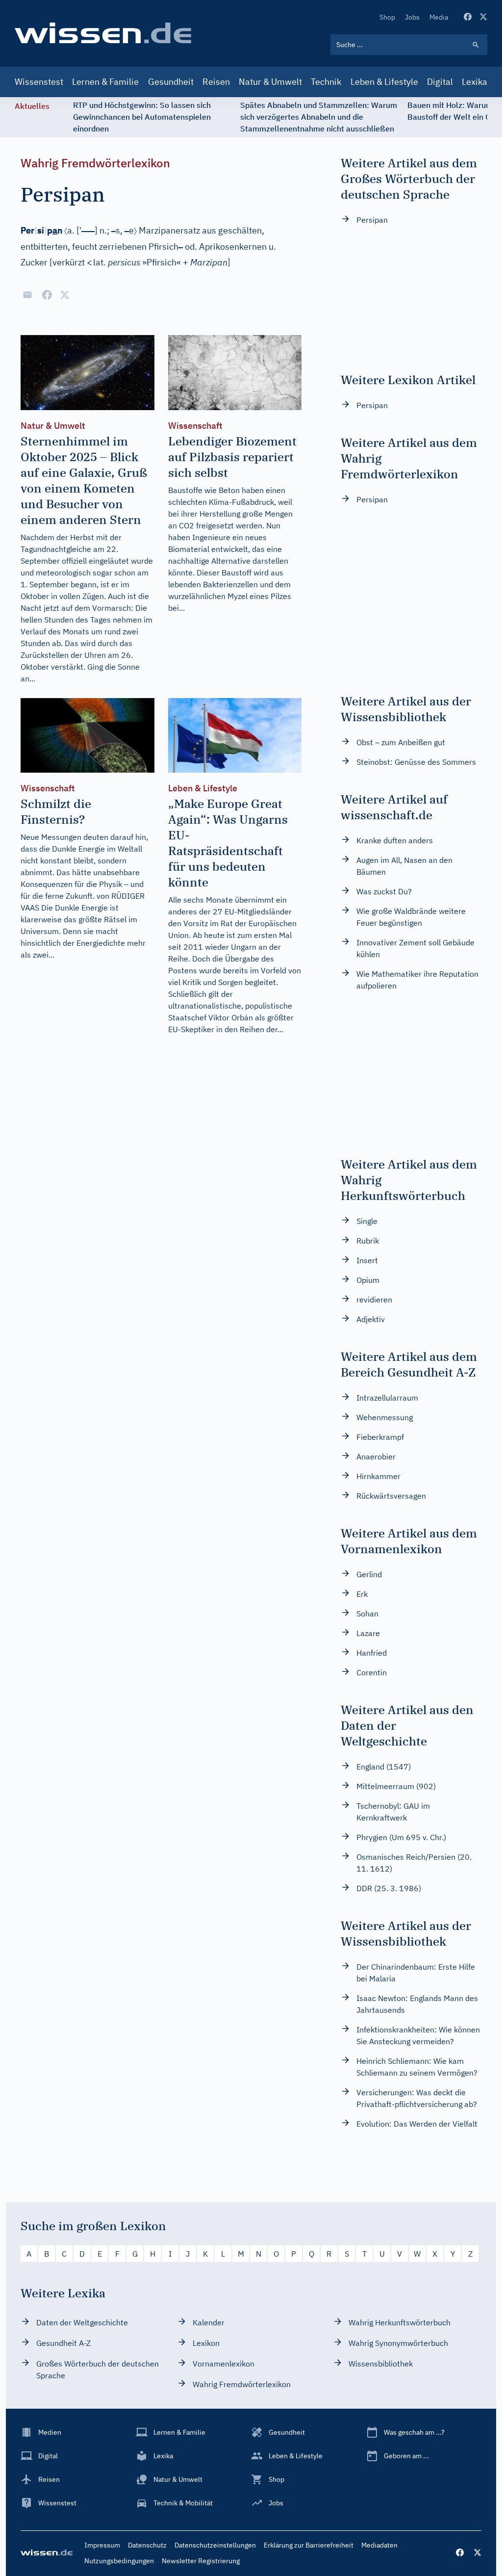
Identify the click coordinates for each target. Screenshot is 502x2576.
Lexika (475, 82)
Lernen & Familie (105, 82)
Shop (387, 17)
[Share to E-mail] (27, 295)
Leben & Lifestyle (384, 82)
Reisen (216, 82)
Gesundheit (171, 82)
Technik (326, 82)
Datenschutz (147, 2545)
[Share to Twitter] (65, 295)
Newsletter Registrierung (201, 2561)
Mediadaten (379, 2545)
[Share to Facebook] (47, 295)
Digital (440, 82)
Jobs (412, 17)
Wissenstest (39, 82)
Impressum (102, 2545)
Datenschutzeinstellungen (215, 2545)
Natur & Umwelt (270, 82)
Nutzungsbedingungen (119, 2561)
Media (439, 17)
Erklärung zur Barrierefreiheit (309, 2545)
